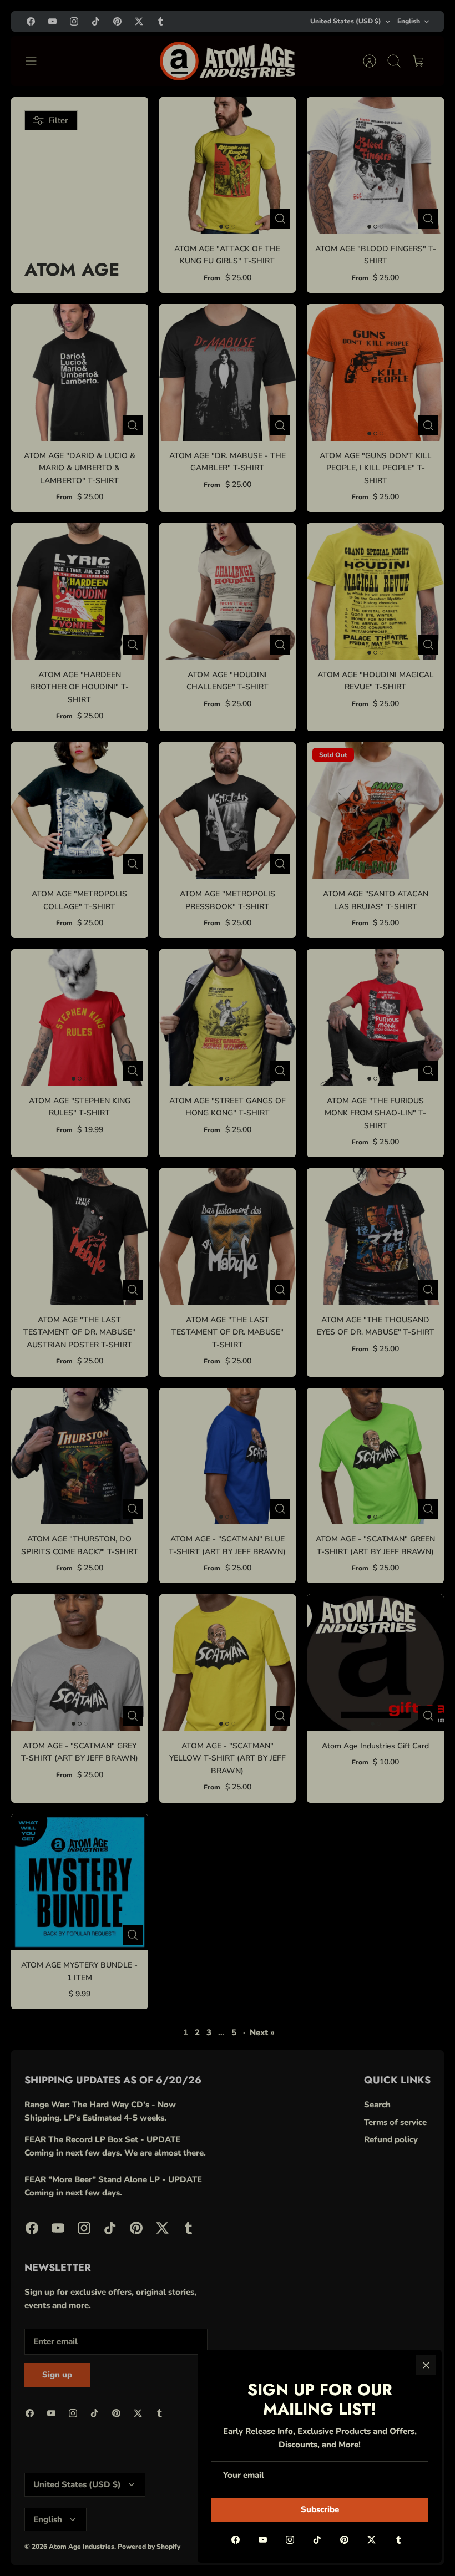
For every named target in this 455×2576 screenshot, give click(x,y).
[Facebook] (236, 2540)
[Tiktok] (317, 2540)
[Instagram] (290, 2540)
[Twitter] (371, 2540)
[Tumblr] (399, 2540)
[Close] (426, 2365)
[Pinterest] (344, 2540)
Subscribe (320, 2509)
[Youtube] (263, 2540)
